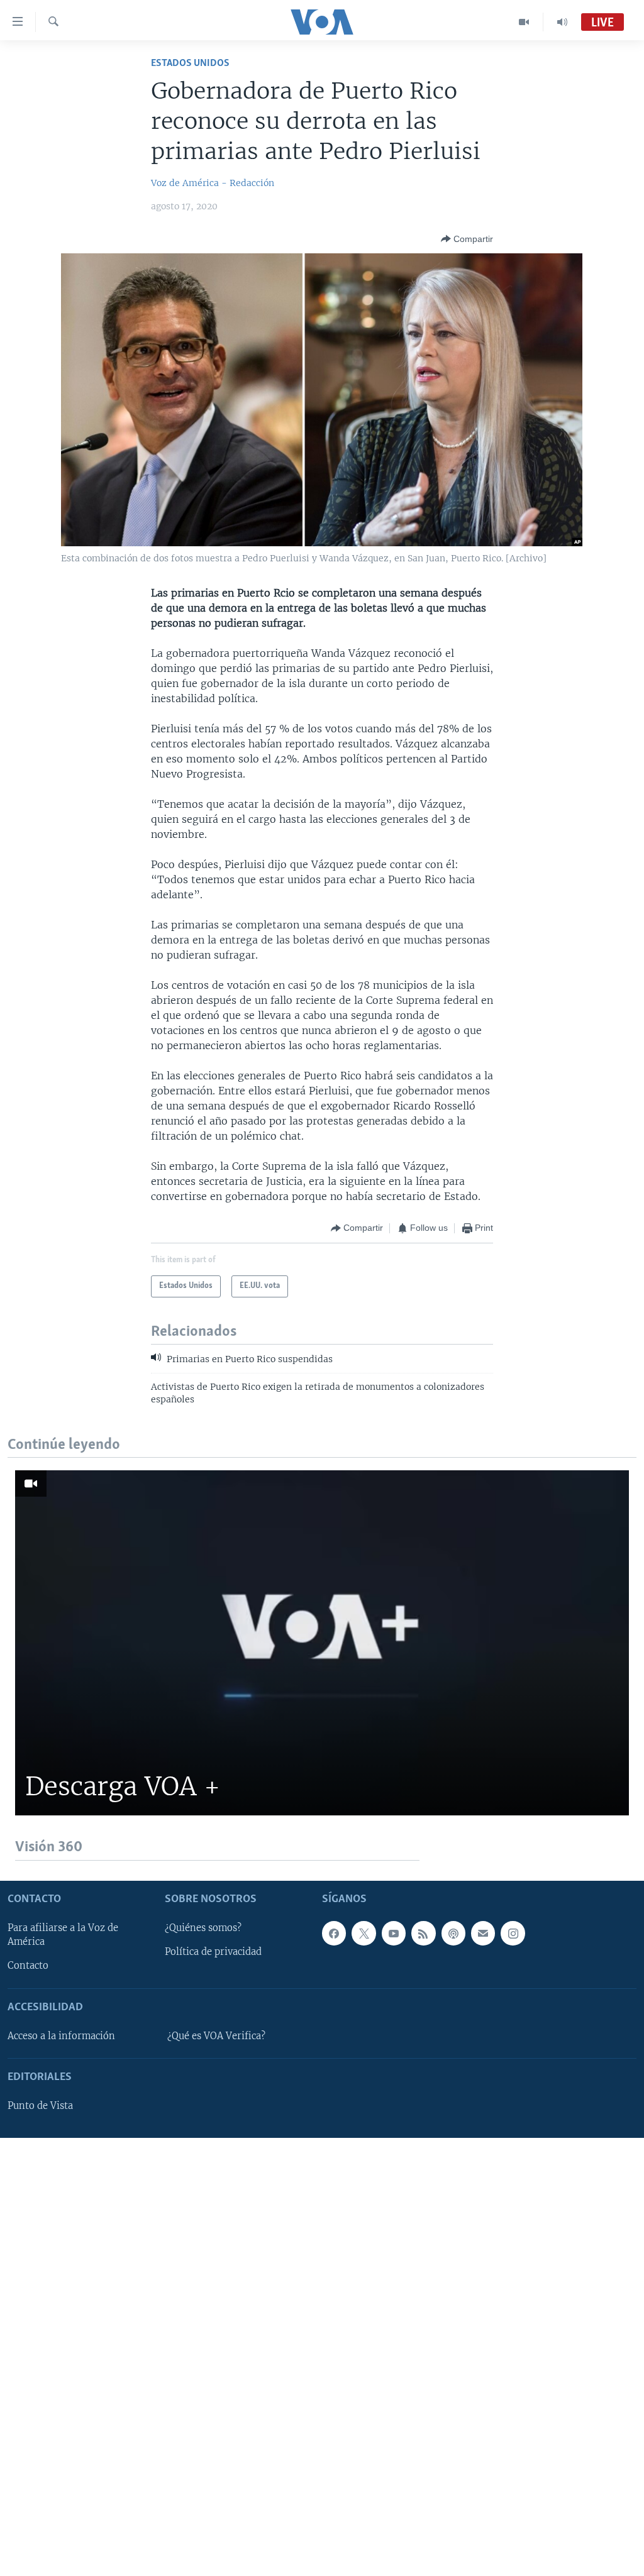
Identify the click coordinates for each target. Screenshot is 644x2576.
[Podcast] (453, 1933)
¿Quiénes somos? (203, 1928)
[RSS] (423, 1933)
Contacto (28, 1966)
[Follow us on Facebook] (334, 1933)
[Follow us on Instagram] (513, 1933)
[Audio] (562, 22)
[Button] (467, 239)
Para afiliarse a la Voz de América (63, 1935)
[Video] (524, 22)
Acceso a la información (61, 2035)
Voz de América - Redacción (213, 183)
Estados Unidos (190, 63)
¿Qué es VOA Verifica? (216, 2035)
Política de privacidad (213, 1952)
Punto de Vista (40, 2106)
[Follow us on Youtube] (394, 1933)
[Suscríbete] (483, 1933)
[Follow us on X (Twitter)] (364, 1933)
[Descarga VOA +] (322, 1643)
